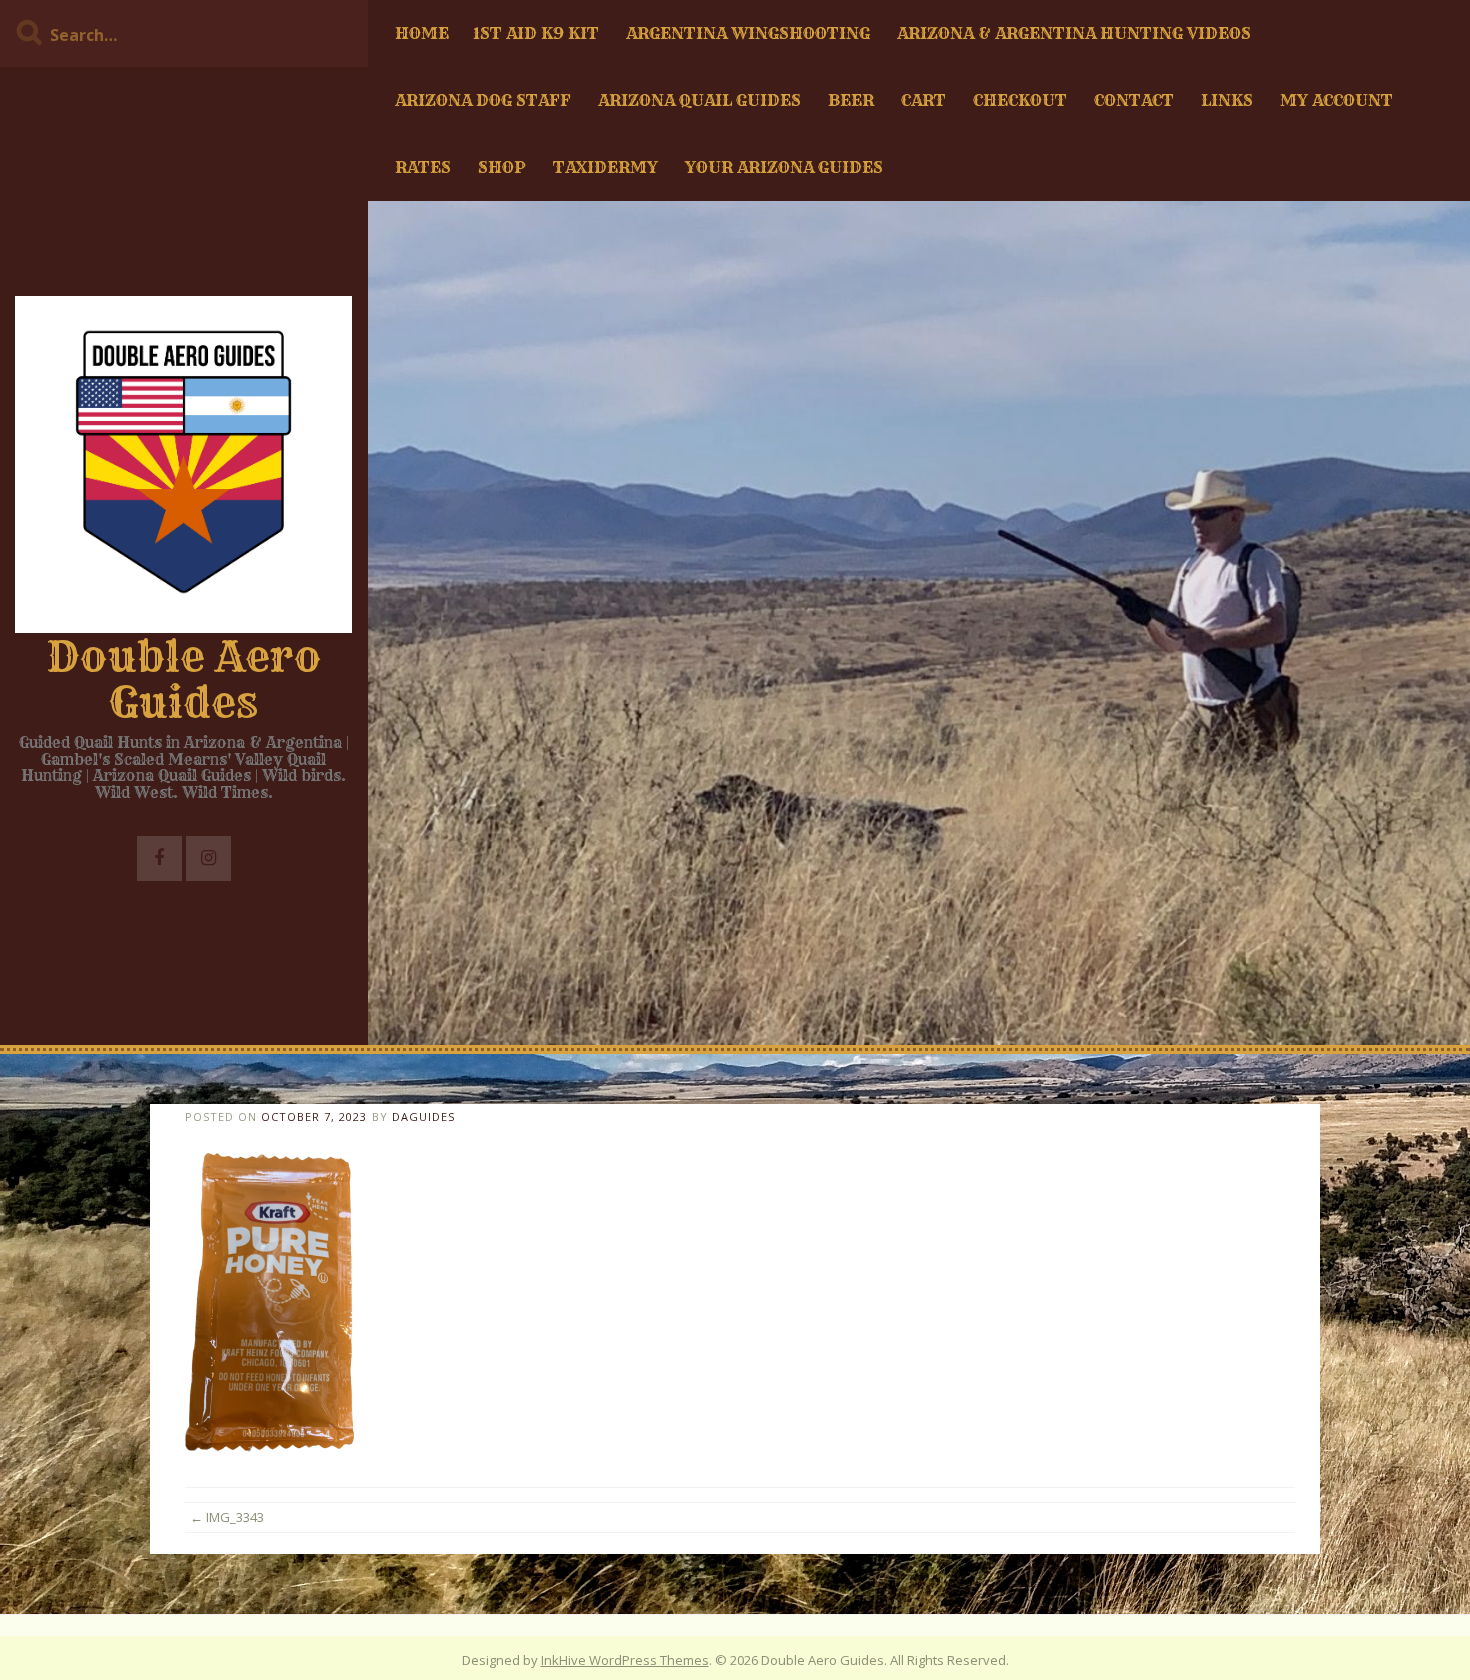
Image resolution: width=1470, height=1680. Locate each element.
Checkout (1020, 100)
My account (1336, 100)
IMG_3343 (227, 1517)
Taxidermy (605, 167)
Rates (423, 167)
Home (422, 33)
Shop (502, 167)
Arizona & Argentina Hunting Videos (1074, 33)
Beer (851, 100)
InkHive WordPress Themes (625, 1660)
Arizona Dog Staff (483, 100)
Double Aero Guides (184, 679)
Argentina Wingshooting (748, 33)
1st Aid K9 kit (536, 33)
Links (1227, 100)
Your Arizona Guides (784, 167)
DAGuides (423, 1116)
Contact (1134, 100)
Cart (923, 100)
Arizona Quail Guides (699, 100)
